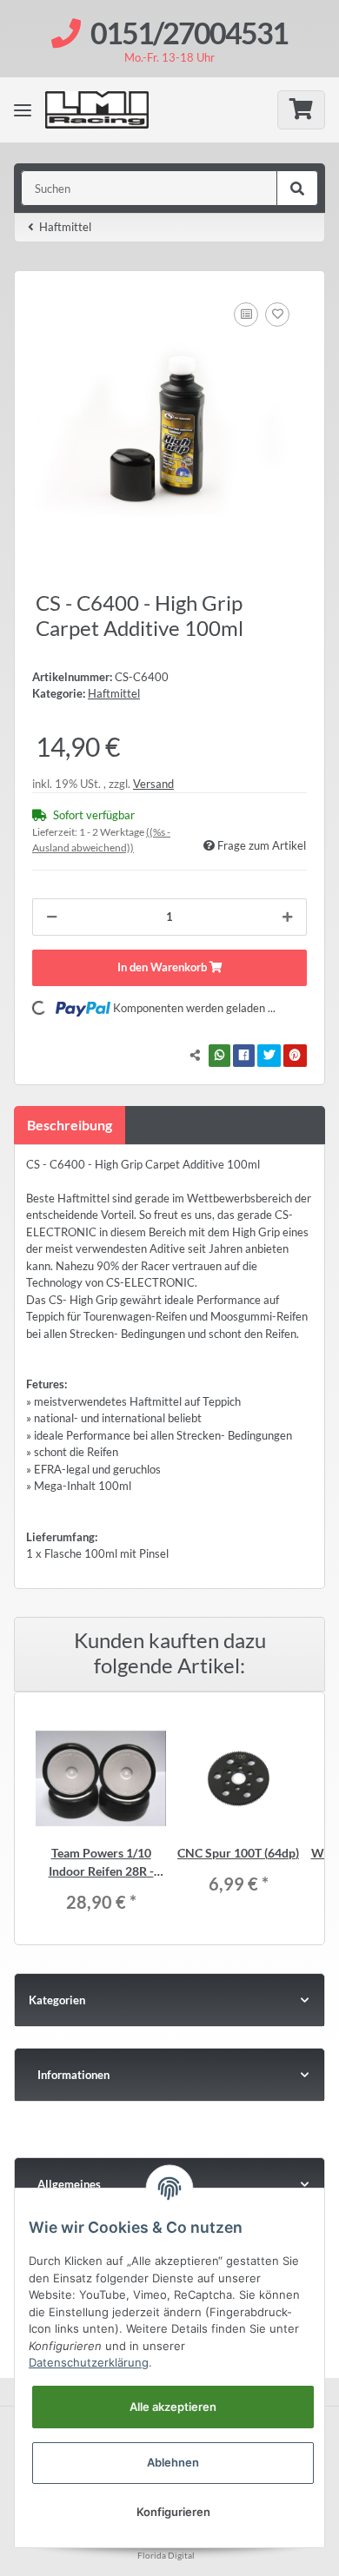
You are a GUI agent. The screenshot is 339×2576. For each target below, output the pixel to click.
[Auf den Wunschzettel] (277, 315)
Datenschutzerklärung (89, 2362)
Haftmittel (114, 693)
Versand (153, 784)
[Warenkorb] (301, 110)
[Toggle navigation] (23, 109)
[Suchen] (297, 189)
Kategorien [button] (57, 2000)
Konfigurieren (173, 2512)
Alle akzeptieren (173, 2407)
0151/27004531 (189, 33)
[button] (169, 2075)
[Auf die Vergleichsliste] (246, 315)
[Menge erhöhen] (287, 917)
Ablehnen (173, 2462)
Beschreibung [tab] (70, 1125)
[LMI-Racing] (110, 110)
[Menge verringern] (52, 917)
